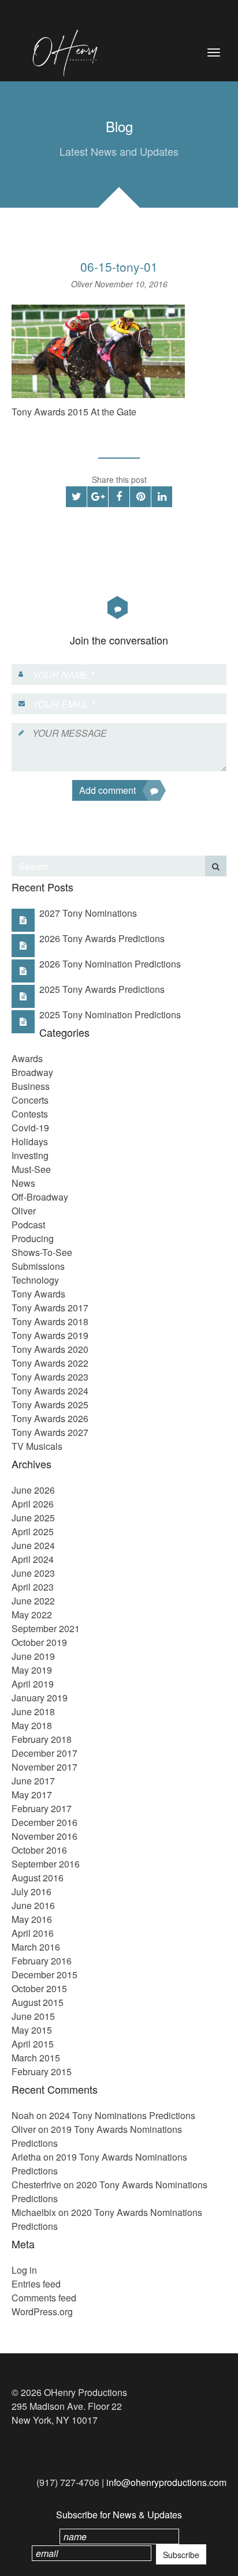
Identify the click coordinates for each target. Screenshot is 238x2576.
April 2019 (33, 1684)
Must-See (31, 1169)
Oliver (83, 284)
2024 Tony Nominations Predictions (122, 2115)
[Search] (216, 866)
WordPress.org (42, 2311)
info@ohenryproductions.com (166, 2482)
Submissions (38, 1266)
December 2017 (44, 1753)
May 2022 (32, 1615)
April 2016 (33, 1933)
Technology (35, 1280)
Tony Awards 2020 (50, 1349)
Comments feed (44, 2298)
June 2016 (33, 1905)
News (23, 1183)
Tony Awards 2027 (50, 1432)
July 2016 (31, 1891)
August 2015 (38, 2002)
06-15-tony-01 (119, 267)
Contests (30, 1114)
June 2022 (33, 1601)
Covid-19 (30, 1128)
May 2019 (32, 1670)
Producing (33, 1238)
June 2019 (33, 1656)
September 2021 (46, 1628)
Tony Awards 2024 (50, 1391)
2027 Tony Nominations (88, 913)
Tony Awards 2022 (50, 1363)
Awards (27, 1058)
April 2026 (33, 1504)
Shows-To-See (42, 1252)
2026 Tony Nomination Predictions (110, 964)
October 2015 (39, 1988)
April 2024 (33, 1559)
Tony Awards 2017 (50, 1308)
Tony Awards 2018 (50, 1321)
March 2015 (36, 2058)
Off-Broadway (40, 1197)
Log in (24, 2270)
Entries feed (36, 2284)
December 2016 (44, 1822)
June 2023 (33, 1573)
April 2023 (33, 1587)
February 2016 (42, 1961)
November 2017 (44, 1767)
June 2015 (33, 2016)
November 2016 (44, 1836)
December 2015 (44, 1975)
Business (31, 1086)
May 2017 (32, 1795)
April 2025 (33, 1531)
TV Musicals (37, 1446)
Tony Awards (38, 1294)
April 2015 (33, 2044)
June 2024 (33, 1545)
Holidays (30, 1141)
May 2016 (32, 1919)
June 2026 (33, 1490)
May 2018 (32, 1725)
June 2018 (33, 1711)
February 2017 (42, 1808)
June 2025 (33, 1518)
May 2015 (32, 2030)
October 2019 (39, 1642)
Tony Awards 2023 (50, 1377)
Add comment (107, 790)
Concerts (30, 1100)
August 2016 (38, 1878)
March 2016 (36, 1947)
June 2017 (33, 1781)
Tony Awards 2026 (50, 1418)
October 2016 (39, 1850)
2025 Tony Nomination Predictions (110, 1015)
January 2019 (40, 1698)
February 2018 (42, 1739)
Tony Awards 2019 (50, 1335)
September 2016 (46, 1864)
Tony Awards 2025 (50, 1405)
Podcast (28, 1225)
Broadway (32, 1072)
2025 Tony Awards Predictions (102, 989)
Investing (30, 1155)
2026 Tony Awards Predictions (102, 938)
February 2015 (42, 2071)
